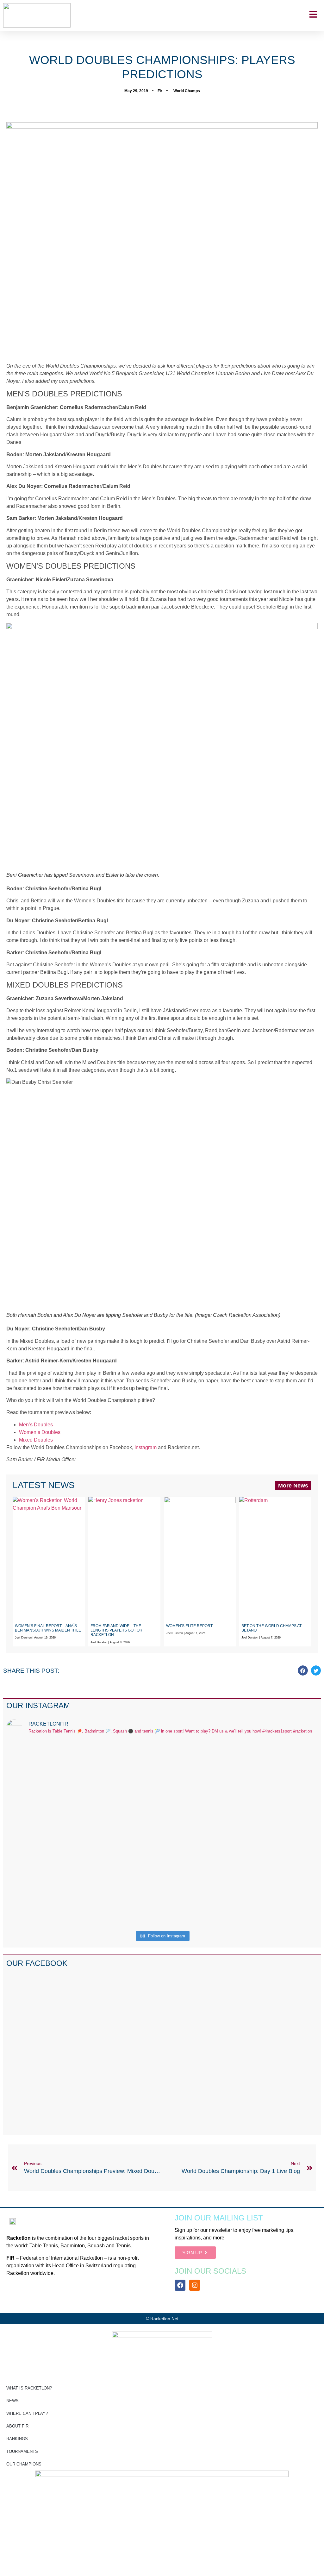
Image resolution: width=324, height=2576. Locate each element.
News (12, 2401)
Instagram (146, 1447)
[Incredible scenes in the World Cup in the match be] (280, 1834)
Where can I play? (27, 2413)
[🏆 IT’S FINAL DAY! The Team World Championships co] (123, 1804)
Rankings (17, 2439)
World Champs (187, 91)
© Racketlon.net (162, 2319)
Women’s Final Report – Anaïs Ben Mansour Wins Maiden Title (48, 1628)
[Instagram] (195, 2285)
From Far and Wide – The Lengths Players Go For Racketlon (116, 1630)
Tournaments (22, 2451)
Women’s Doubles (40, 1432)
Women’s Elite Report (189, 1626)
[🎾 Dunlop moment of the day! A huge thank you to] (201, 1800)
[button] (303, 1670)
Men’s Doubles (36, 1425)
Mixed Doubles (36, 1440)
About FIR (17, 2426)
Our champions (24, 2464)
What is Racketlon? (29, 2388)
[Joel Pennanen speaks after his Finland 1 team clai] (44, 1789)
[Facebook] (180, 2285)
